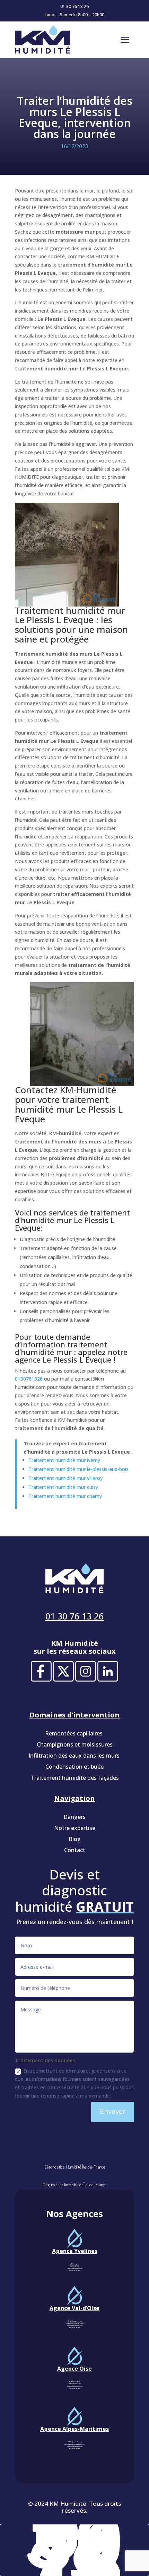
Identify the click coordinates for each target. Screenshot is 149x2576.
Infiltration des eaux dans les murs (75, 1756)
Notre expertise (75, 1828)
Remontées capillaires (74, 1733)
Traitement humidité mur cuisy (63, 1487)
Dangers (74, 1817)
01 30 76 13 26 (74, 6)
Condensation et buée (74, 1767)
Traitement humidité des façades (75, 1778)
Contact (75, 1850)
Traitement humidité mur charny (65, 1496)
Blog (75, 1839)
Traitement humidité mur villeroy (65, 1478)
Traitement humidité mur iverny (64, 1460)
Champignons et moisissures (75, 1744)
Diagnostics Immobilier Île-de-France (74, 2185)
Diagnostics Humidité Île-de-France (74, 2167)
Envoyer (113, 2112)
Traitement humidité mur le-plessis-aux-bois (78, 1469)
